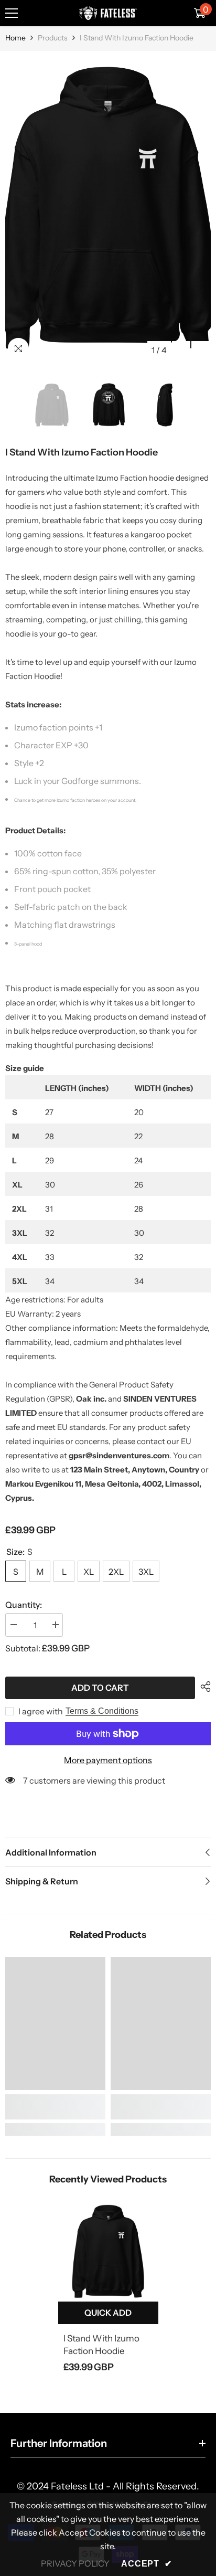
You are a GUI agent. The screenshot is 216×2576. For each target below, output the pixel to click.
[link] (55, 2107)
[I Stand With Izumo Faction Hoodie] (108, 2251)
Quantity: (24, 1605)
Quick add (108, 2313)
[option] (108, 208)
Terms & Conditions (102, 1711)
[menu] (12, 13)
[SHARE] (203, 1687)
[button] (181, 350)
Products (53, 38)
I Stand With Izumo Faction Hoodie (101, 2345)
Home (15, 38)
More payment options (108, 1760)
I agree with (41, 1711)
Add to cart (100, 1688)
